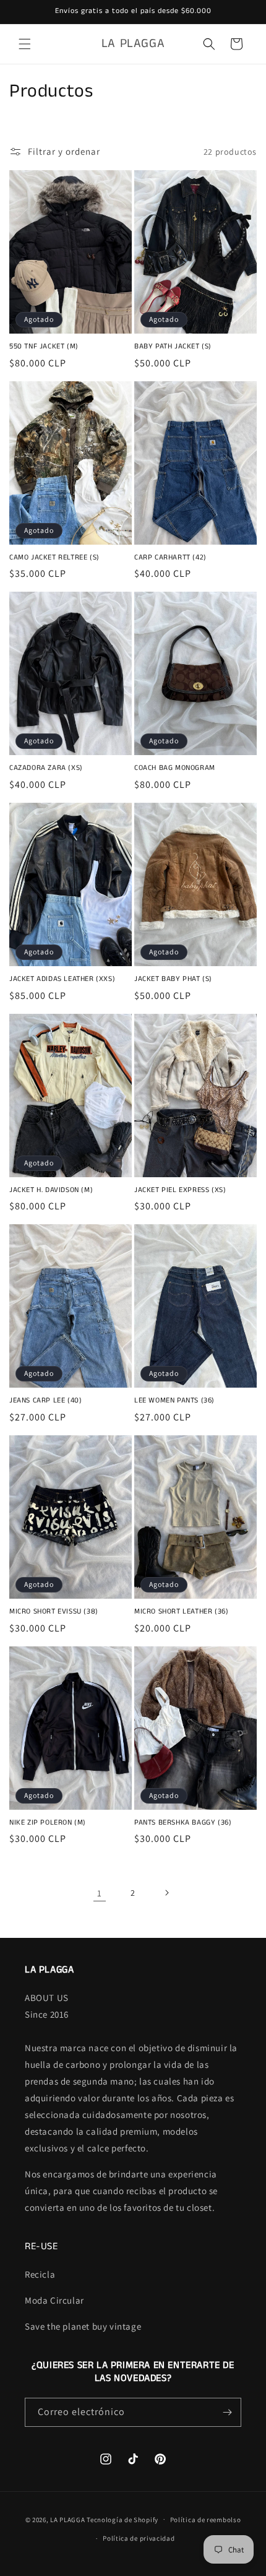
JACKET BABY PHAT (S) (173, 979)
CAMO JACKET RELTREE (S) (54, 558)
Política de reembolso (206, 2520)
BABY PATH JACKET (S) (173, 347)
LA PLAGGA (67, 2519)
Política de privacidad (139, 2538)
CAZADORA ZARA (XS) (46, 768)
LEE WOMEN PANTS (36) (174, 1401)
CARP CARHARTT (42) (170, 558)
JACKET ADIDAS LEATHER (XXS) (62, 979)
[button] (25, 44)
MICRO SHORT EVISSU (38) (54, 1612)
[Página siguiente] (166, 1893)
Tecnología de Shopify (122, 2519)
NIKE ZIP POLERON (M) (48, 1823)
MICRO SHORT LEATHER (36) (181, 1612)
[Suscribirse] (227, 2412)
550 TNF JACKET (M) (44, 347)
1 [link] (100, 1893)
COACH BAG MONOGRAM (175, 768)
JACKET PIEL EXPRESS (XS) (180, 1190)
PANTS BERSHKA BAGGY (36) (183, 1823)
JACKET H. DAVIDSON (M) (51, 1190)
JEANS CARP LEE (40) (45, 1401)
